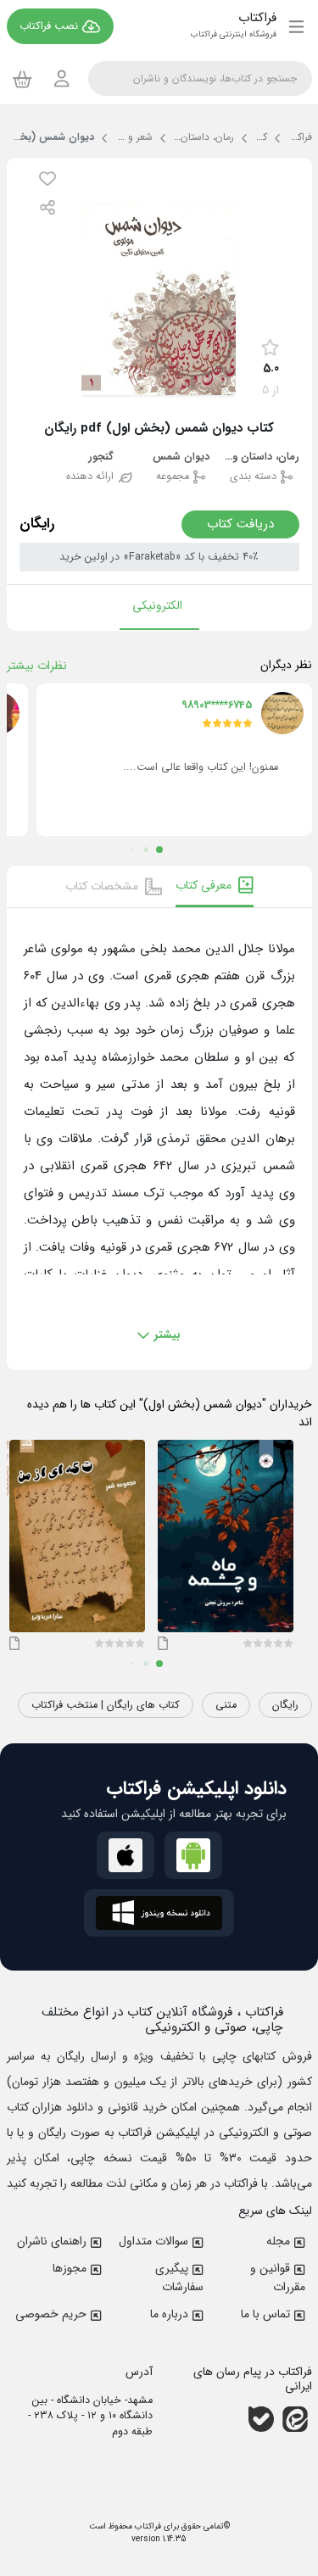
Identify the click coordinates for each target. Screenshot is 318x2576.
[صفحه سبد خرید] (22, 79)
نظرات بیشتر (37, 666)
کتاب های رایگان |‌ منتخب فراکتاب (106, 1705)
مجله (278, 2241)
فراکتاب (147, 2526)
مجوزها (70, 2268)
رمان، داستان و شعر (261, 457)
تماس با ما (265, 2314)
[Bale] (261, 2419)
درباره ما (169, 2314)
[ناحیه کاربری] (62, 78)
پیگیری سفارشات (179, 2278)
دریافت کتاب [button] (240, 524)
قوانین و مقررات (278, 2278)
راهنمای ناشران (52, 2241)
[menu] (296, 26)
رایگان (285, 1705)
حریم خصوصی (51, 2314)
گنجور (101, 457)
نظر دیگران (286, 665)
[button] (47, 178)
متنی (226, 1705)
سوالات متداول (153, 2241)
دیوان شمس (181, 457)
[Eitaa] (295, 2419)
